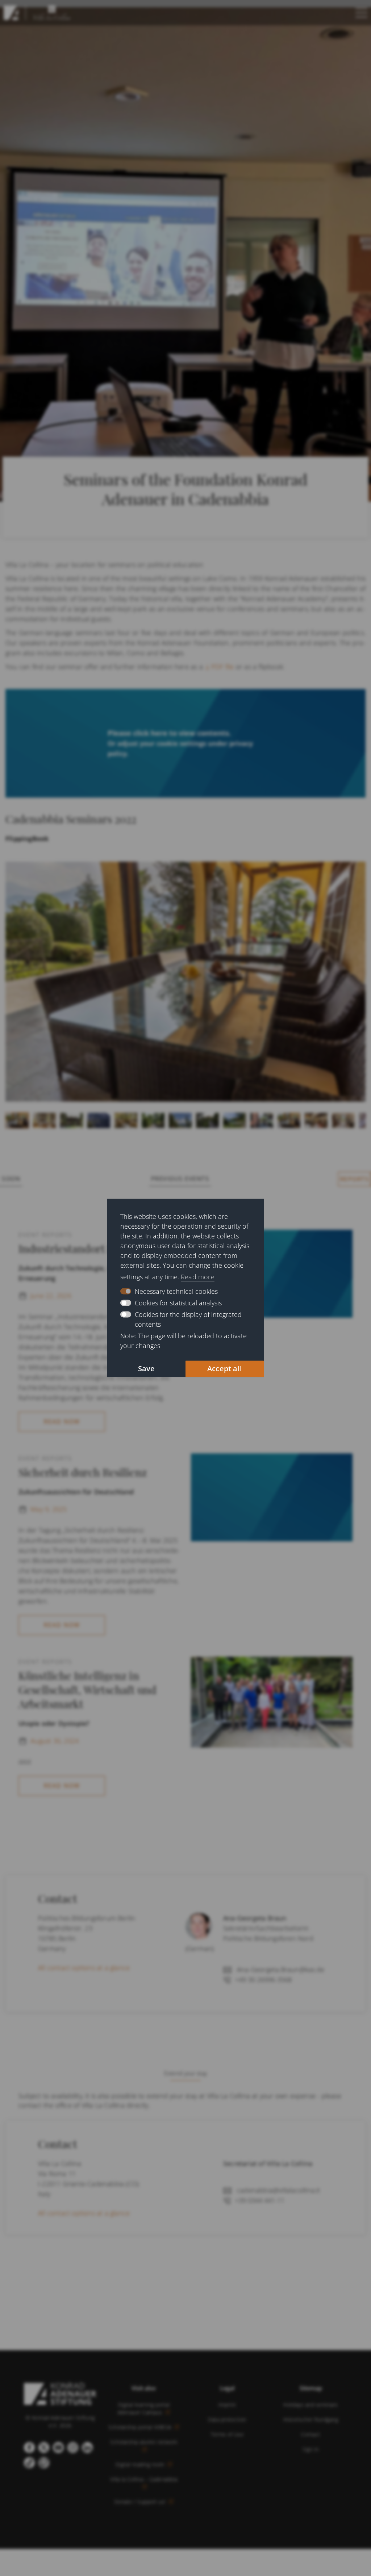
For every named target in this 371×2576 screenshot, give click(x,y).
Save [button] (147, 1369)
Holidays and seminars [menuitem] (311, 2405)
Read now (62, 1422)
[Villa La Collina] (11, 13)
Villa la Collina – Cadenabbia (144, 2479)
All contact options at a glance (84, 1968)
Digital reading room (141, 2464)
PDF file (223, 667)
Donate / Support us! (141, 2502)
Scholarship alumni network (144, 2442)
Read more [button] (198, 1277)
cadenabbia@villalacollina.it (279, 2190)
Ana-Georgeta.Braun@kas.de (281, 1969)
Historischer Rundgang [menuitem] (311, 2419)
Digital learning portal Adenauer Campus (144, 2408)
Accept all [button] (225, 1369)
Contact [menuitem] (311, 2434)
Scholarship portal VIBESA (141, 2427)
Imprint (227, 2405)
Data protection (227, 2419)
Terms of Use (227, 2434)
